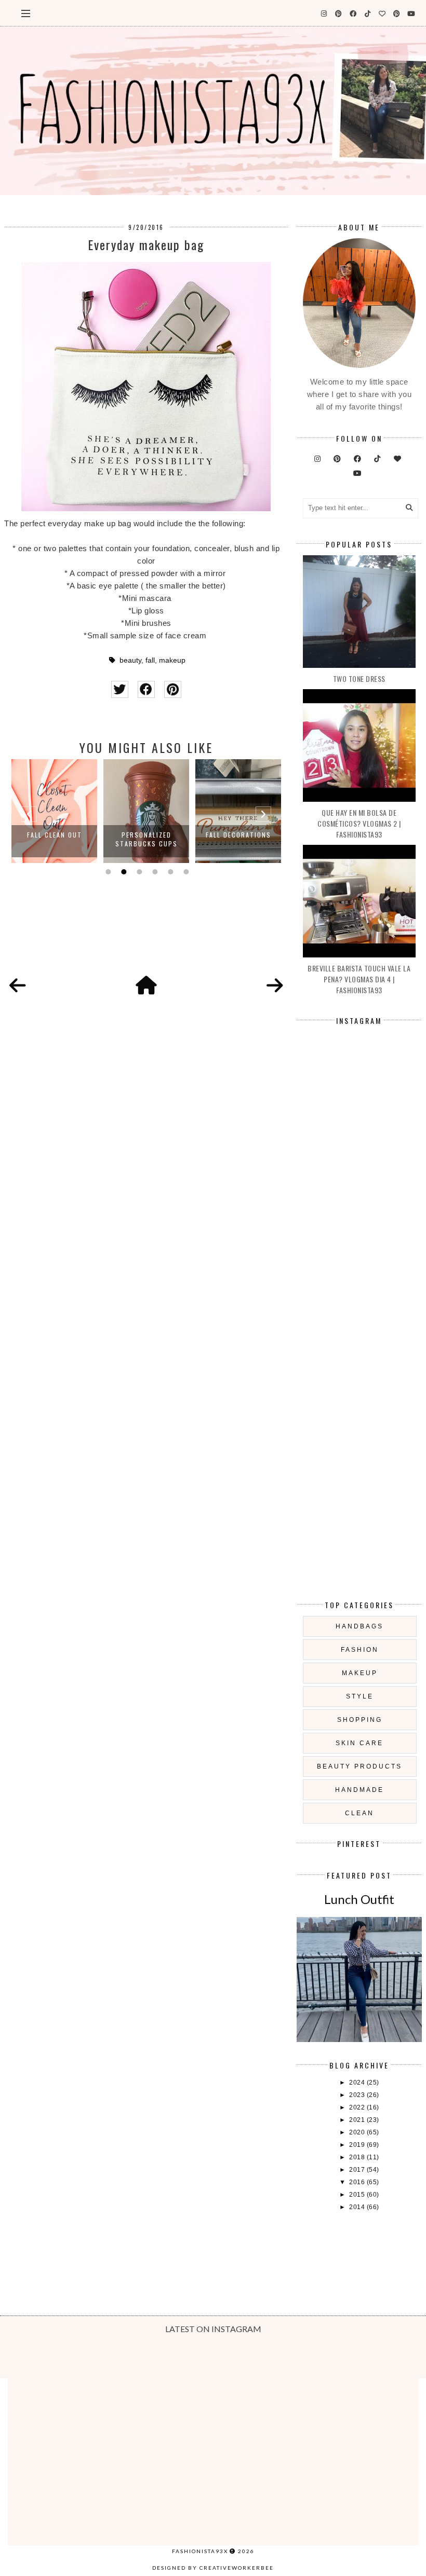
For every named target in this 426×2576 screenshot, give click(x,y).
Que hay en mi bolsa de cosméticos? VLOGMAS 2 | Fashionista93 (359, 823)
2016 (358, 2182)
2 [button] (123, 872)
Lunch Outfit (359, 1899)
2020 (358, 2132)
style (360, 1696)
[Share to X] (120, 689)
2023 (358, 2095)
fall (150, 660)
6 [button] (185, 872)
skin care (360, 1743)
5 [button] (169, 872)
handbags (360, 1626)
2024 (358, 2082)
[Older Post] (275, 986)
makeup (172, 660)
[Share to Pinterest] (173, 689)
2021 (358, 2120)
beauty (130, 660)
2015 (358, 2195)
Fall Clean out (55, 835)
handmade (360, 1790)
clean (360, 1813)
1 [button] (107, 872)
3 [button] (138, 872)
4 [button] (154, 872)
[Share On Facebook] (146, 689)
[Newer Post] (18, 986)
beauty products (360, 1766)
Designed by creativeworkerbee (213, 2568)
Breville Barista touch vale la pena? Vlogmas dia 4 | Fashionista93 (359, 979)
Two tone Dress (359, 679)
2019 (358, 2145)
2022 (358, 2107)
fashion (360, 1650)
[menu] (26, 13)
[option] (54, 811)
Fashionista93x (200, 2551)
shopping (360, 1720)
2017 (358, 2170)
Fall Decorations (238, 835)
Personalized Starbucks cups (147, 839)
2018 (358, 2157)
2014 (358, 2207)
